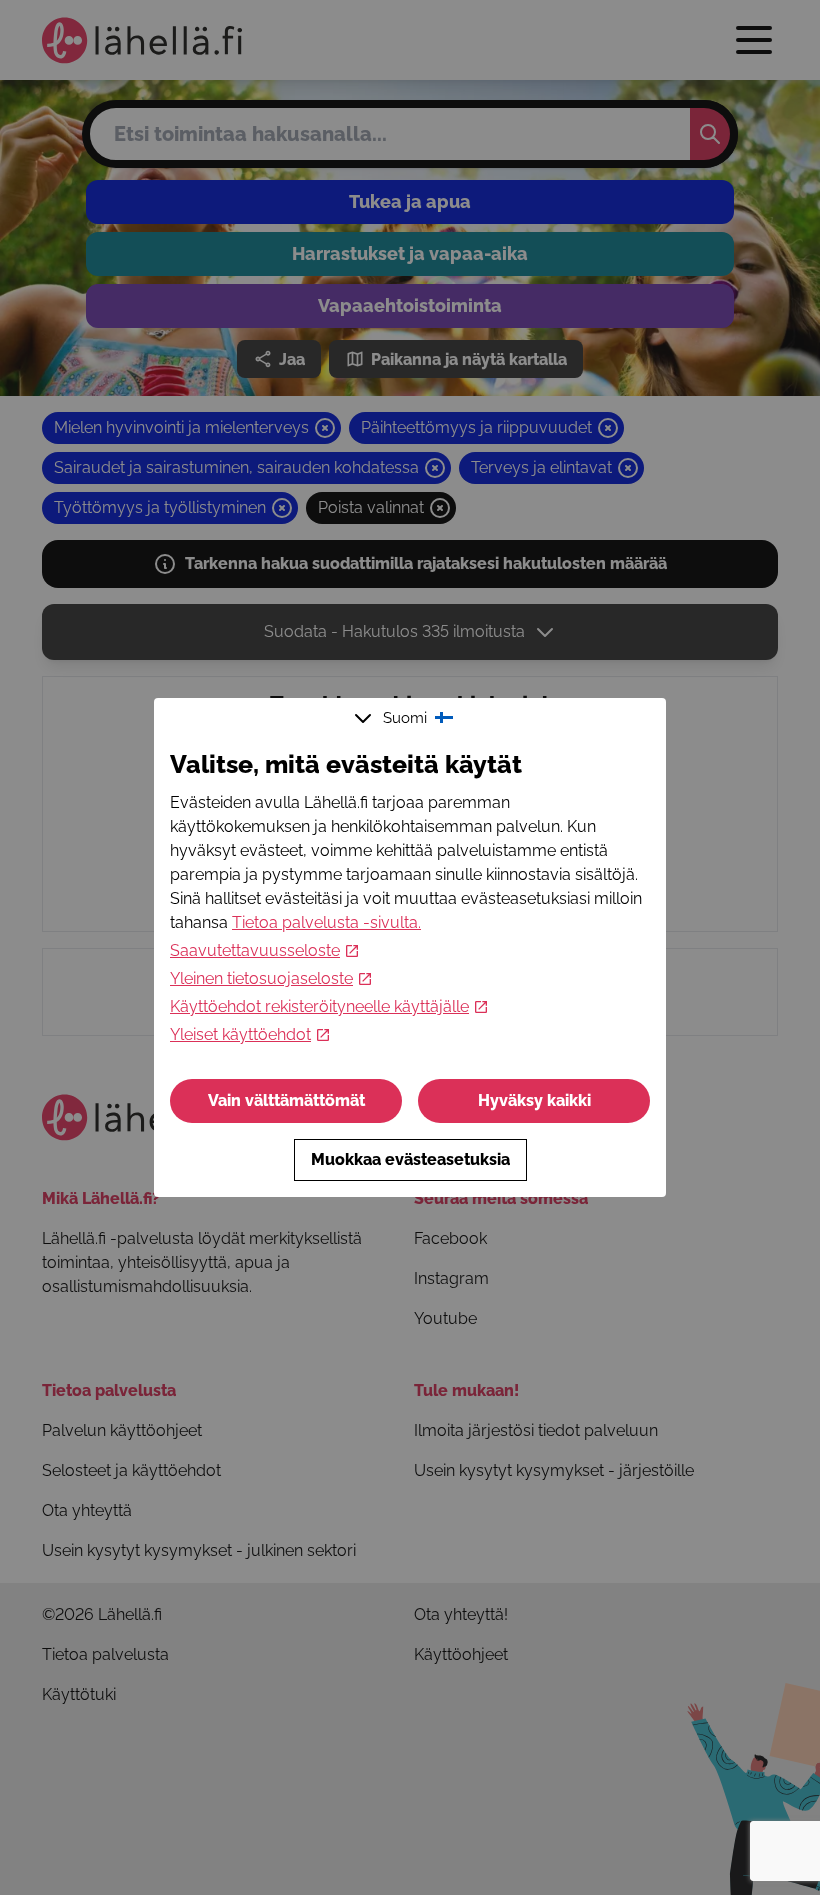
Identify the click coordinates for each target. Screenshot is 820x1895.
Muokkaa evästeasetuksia (410, 1159)
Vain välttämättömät (286, 1100)
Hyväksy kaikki (534, 1100)
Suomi (405, 718)
